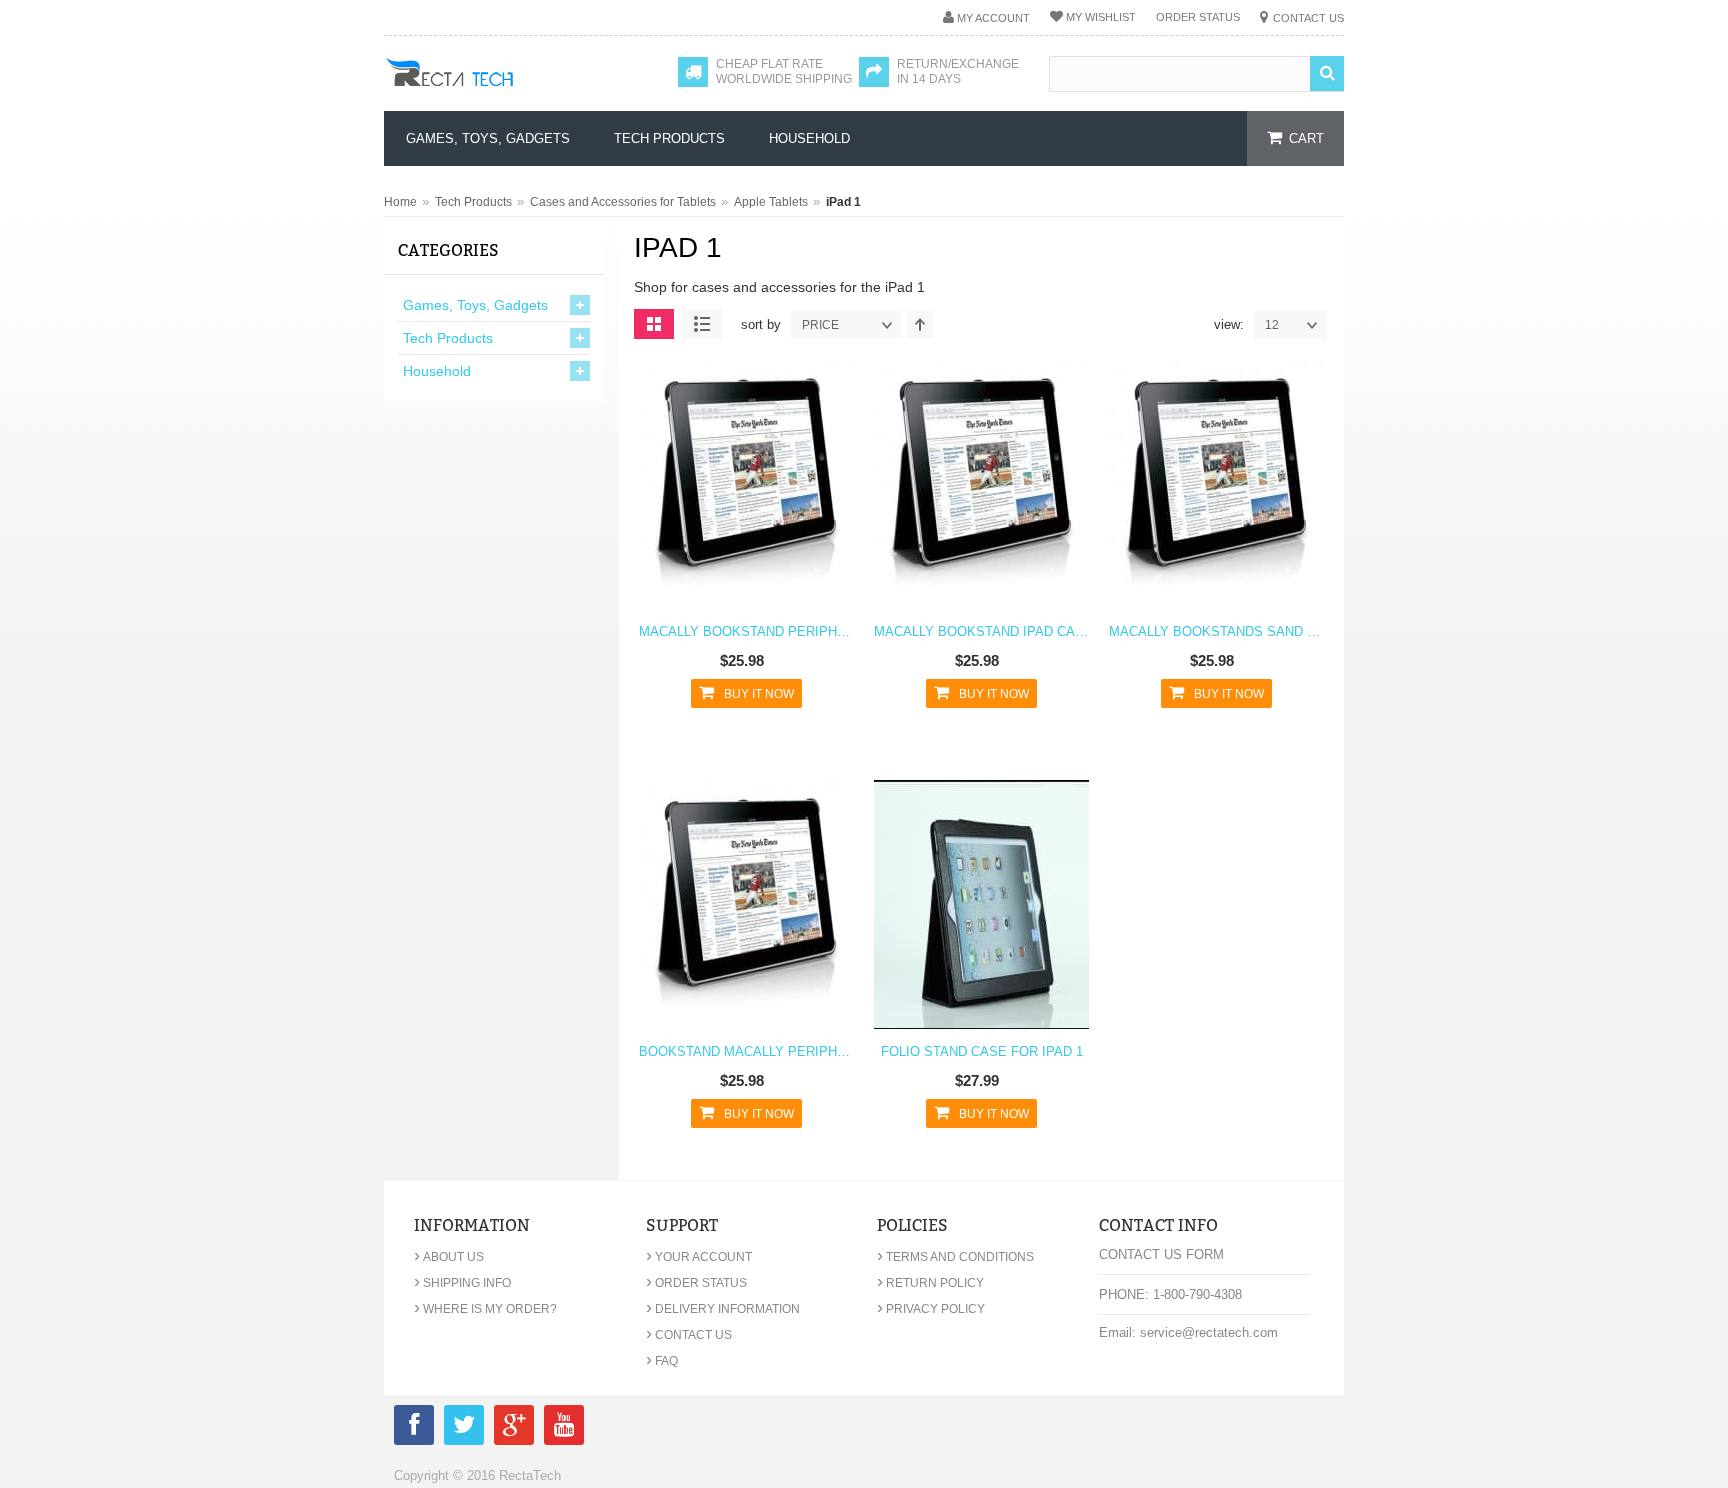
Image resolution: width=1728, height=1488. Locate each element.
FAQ (662, 1361)
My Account (993, 18)
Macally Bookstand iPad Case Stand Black (981, 631)
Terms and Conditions (955, 1257)
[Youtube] (564, 1428)
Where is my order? (485, 1309)
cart (1306, 138)
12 (1272, 325)
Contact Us (1308, 18)
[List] (702, 324)
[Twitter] (464, 1428)
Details (741, 497)
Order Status (1198, 17)
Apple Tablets (771, 202)
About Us (449, 1257)
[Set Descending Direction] (920, 324)
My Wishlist (1101, 17)
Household (437, 371)
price (820, 325)
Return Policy (930, 1283)
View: (1229, 324)
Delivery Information (723, 1309)
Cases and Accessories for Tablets (623, 202)
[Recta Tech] (494, 92)
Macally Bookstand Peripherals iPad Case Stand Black (746, 631)
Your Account (699, 1257)
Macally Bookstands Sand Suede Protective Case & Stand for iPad (1216, 631)
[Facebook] (414, 1428)
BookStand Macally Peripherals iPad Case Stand (746, 1051)
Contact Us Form (1161, 1254)
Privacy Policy (931, 1309)
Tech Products (473, 202)
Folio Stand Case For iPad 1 (982, 1051)
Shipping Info (462, 1283)
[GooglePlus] (514, 1428)
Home (400, 202)
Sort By (761, 324)
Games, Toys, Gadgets (475, 305)
